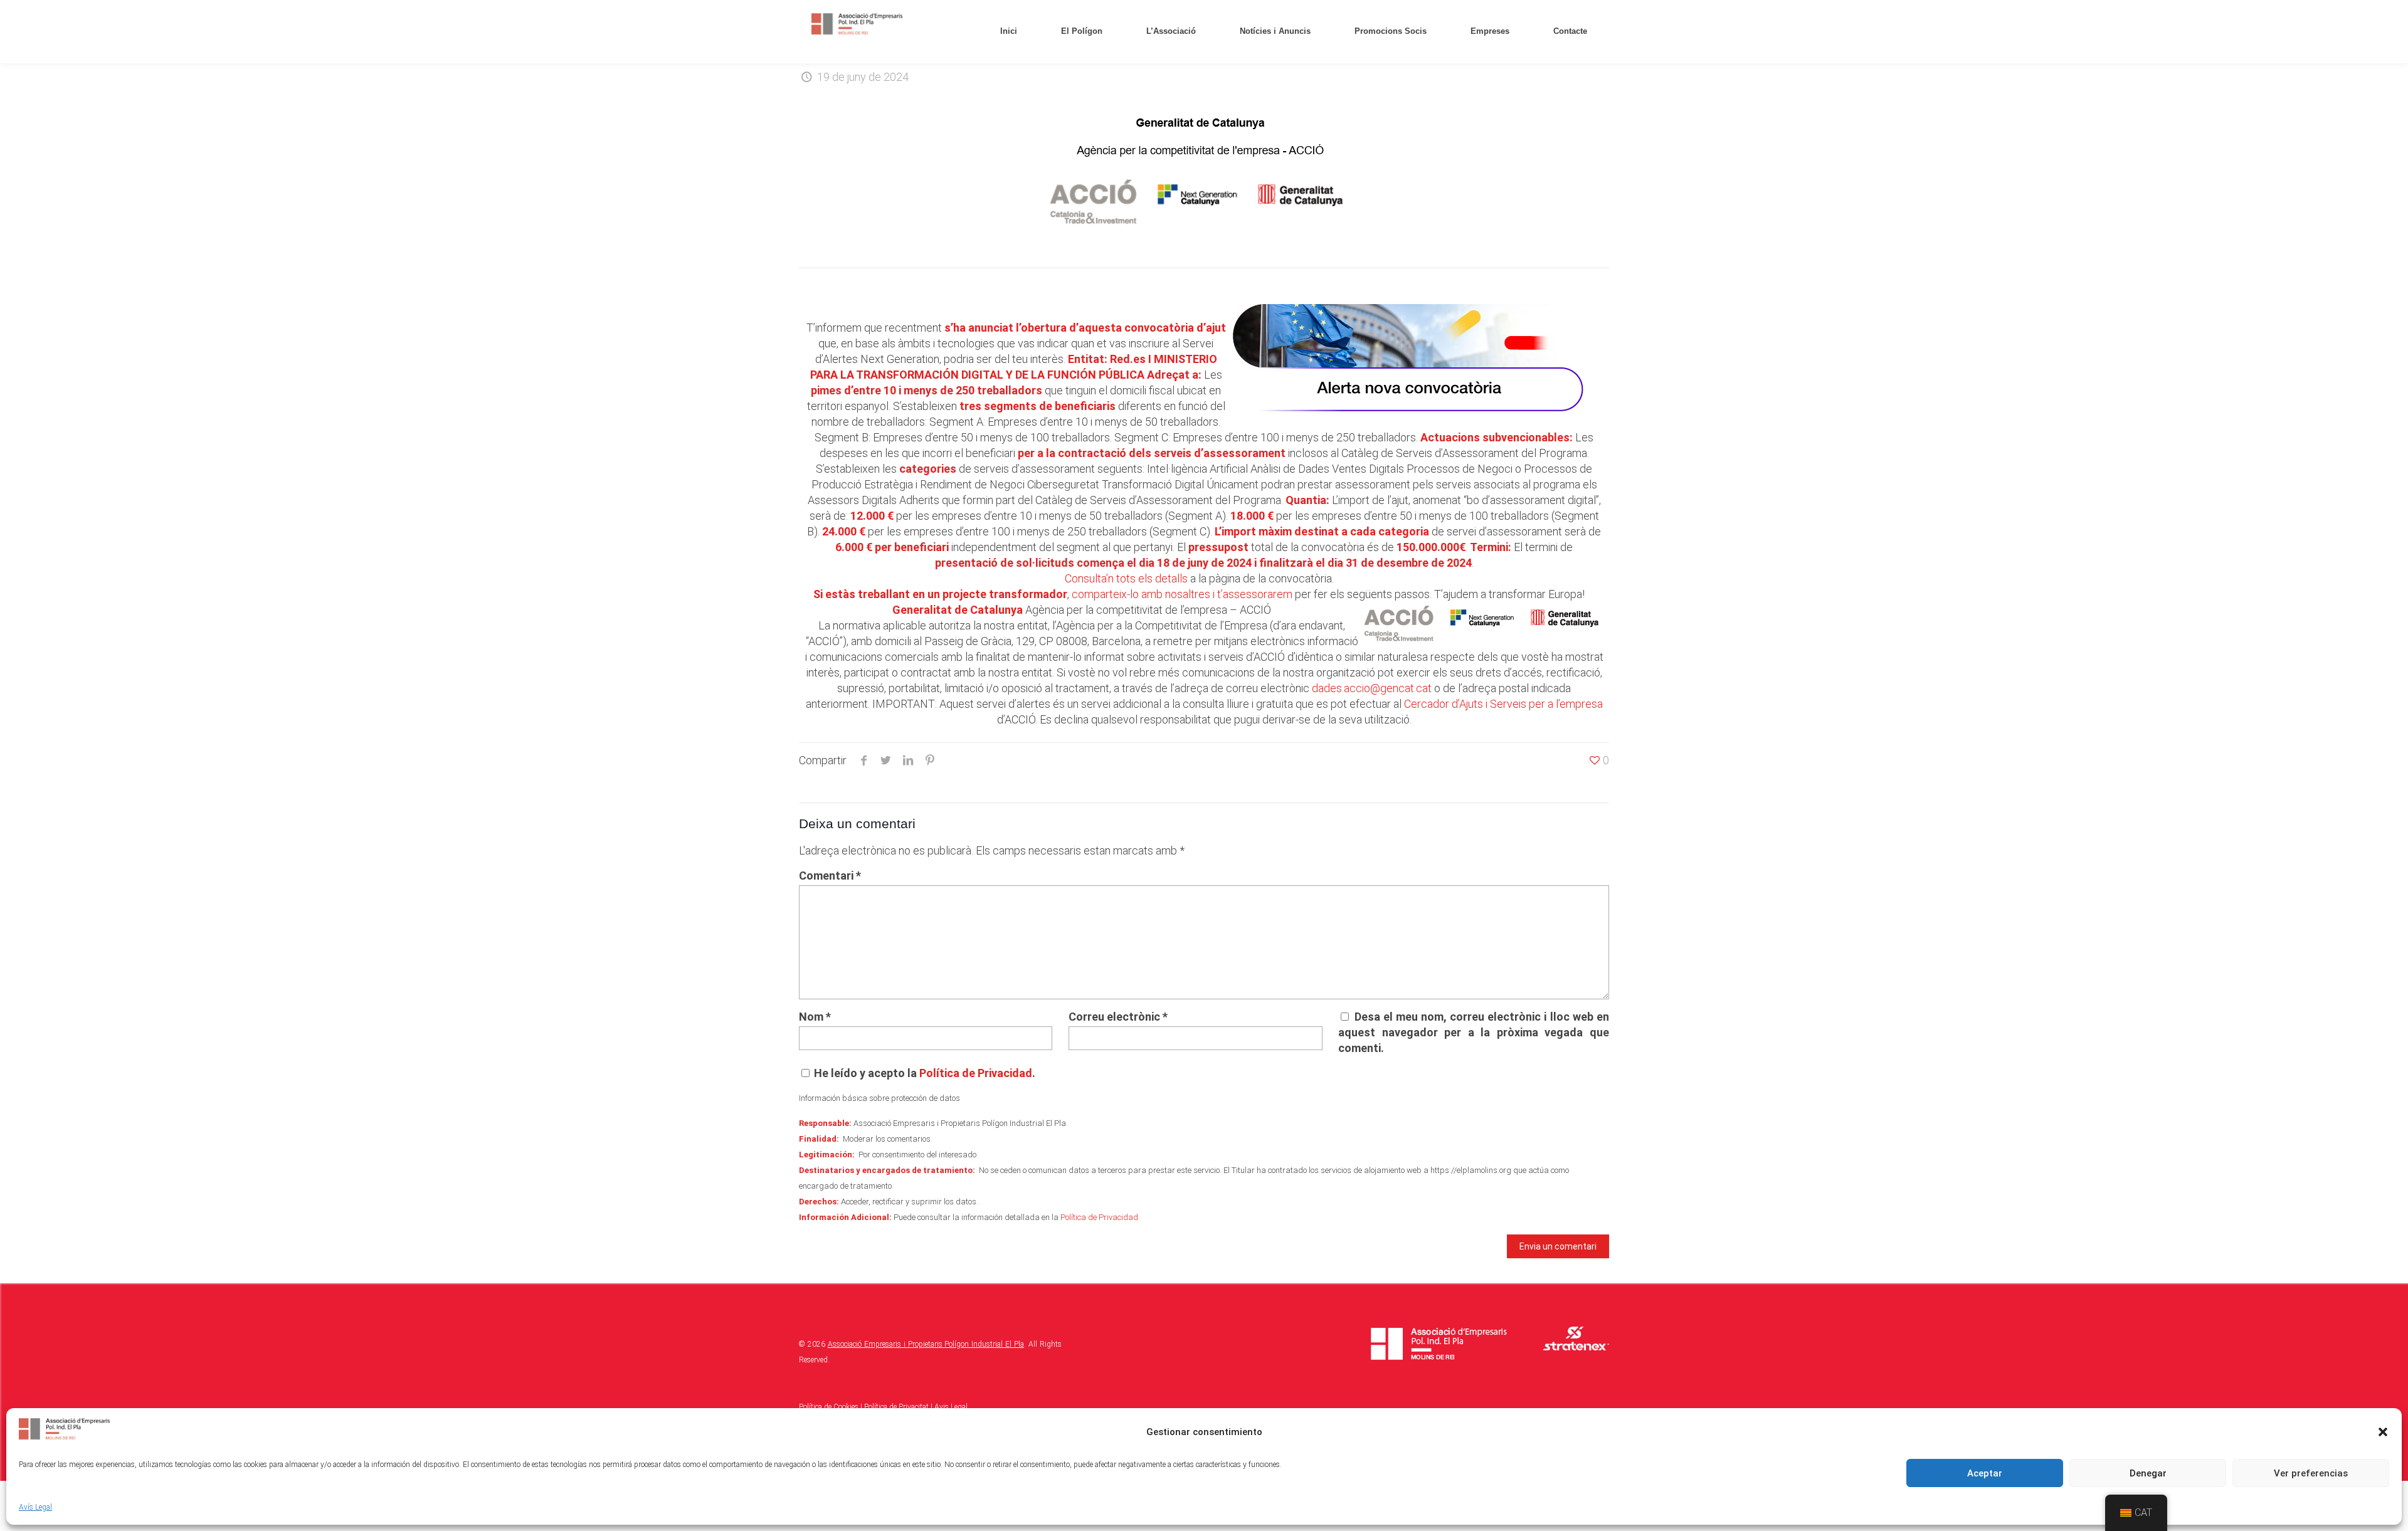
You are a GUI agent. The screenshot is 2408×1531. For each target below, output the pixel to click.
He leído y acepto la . (923, 1073)
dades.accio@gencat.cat (1372, 688)
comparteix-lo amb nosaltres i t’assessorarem (1182, 594)
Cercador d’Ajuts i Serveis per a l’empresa (1503, 704)
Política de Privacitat (896, 1407)
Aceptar (1985, 1473)
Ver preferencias (2311, 1473)
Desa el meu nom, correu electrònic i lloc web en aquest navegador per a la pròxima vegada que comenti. (1473, 1032)
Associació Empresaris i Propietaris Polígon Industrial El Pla (926, 1344)
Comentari (830, 876)
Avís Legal (35, 1507)
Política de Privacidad (976, 1073)
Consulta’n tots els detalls (1126, 578)
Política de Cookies (829, 1407)
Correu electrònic (1118, 1017)
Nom (815, 1017)
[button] (2383, 1432)
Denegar (2148, 1473)
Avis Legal (951, 1407)
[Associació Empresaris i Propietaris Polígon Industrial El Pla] (858, 25)
